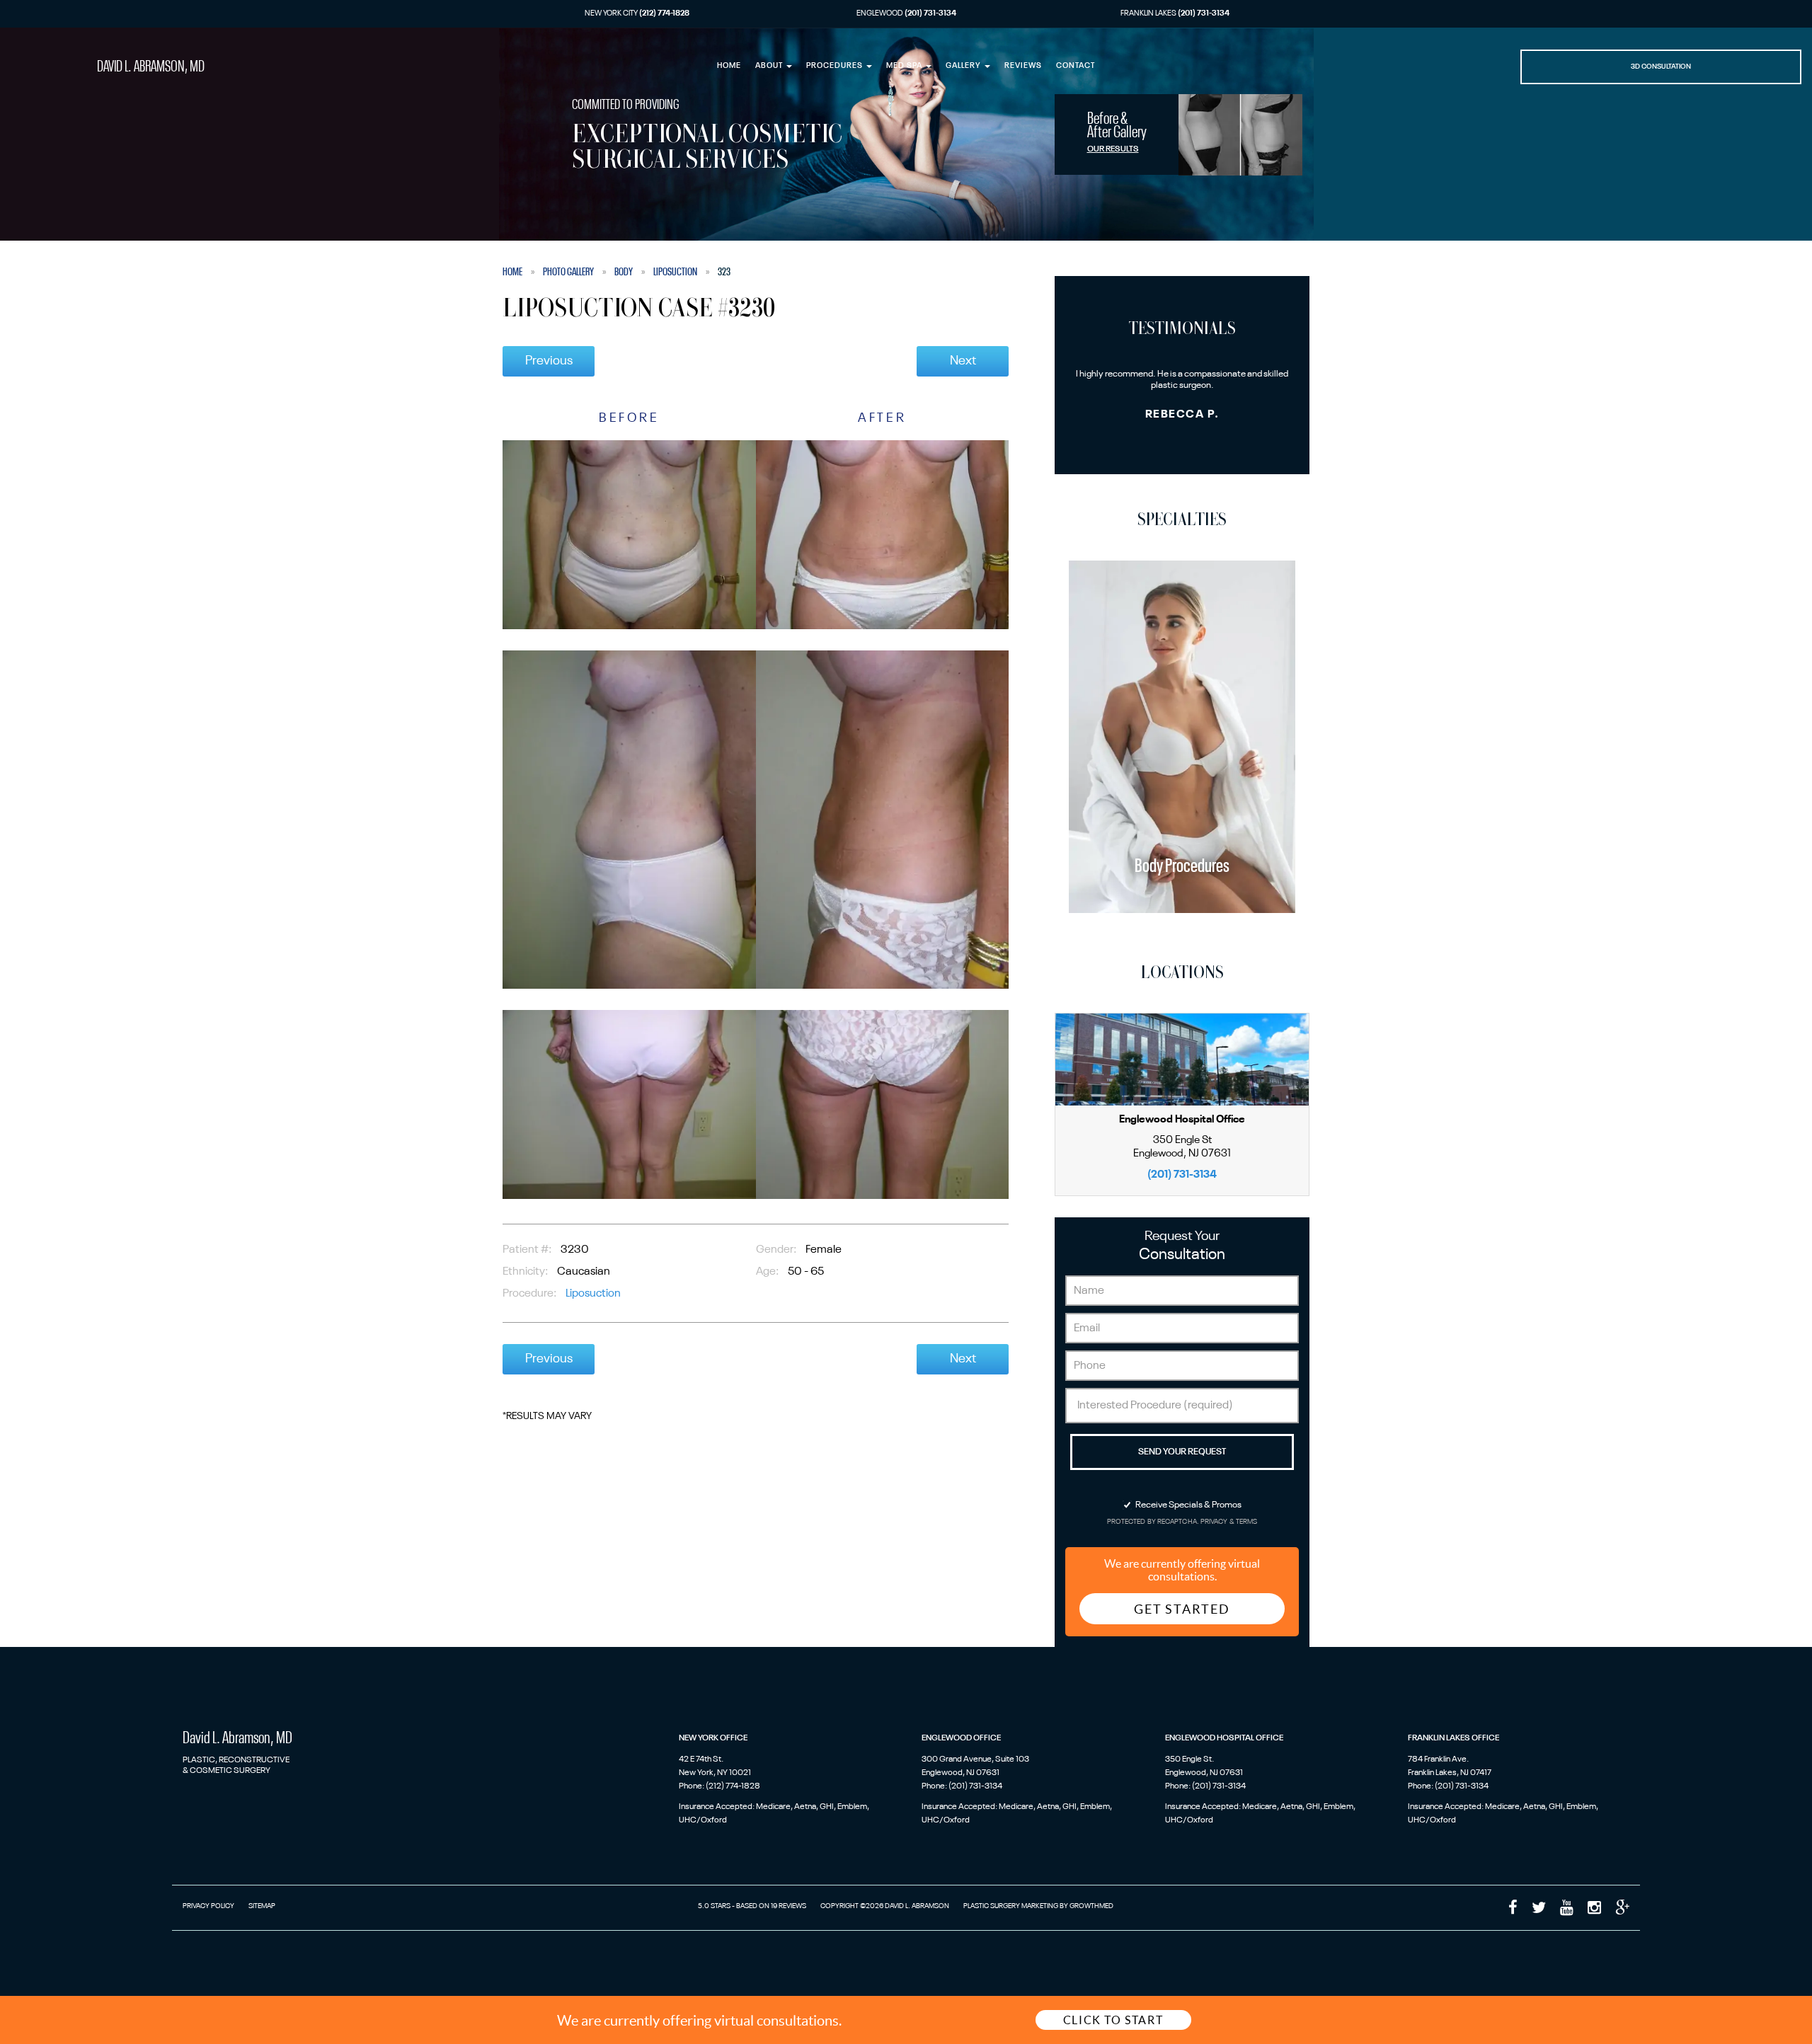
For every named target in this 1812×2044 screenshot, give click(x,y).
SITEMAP (262, 1906)
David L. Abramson (151, 67)
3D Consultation (1661, 67)
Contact (1076, 66)
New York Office (713, 1738)
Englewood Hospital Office (1224, 1738)
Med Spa (905, 66)
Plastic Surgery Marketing (1011, 1906)
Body (624, 272)
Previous (549, 361)
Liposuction (675, 272)
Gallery (964, 66)
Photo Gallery (568, 272)
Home (729, 66)
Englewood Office (961, 1738)
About (770, 66)
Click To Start (1113, 2020)
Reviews (1023, 66)
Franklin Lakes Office (1453, 1738)
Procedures (836, 66)
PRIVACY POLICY (208, 1906)
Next (963, 361)
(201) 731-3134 (1182, 1175)
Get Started (1182, 1609)
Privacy (1215, 1522)
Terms (1246, 1522)
